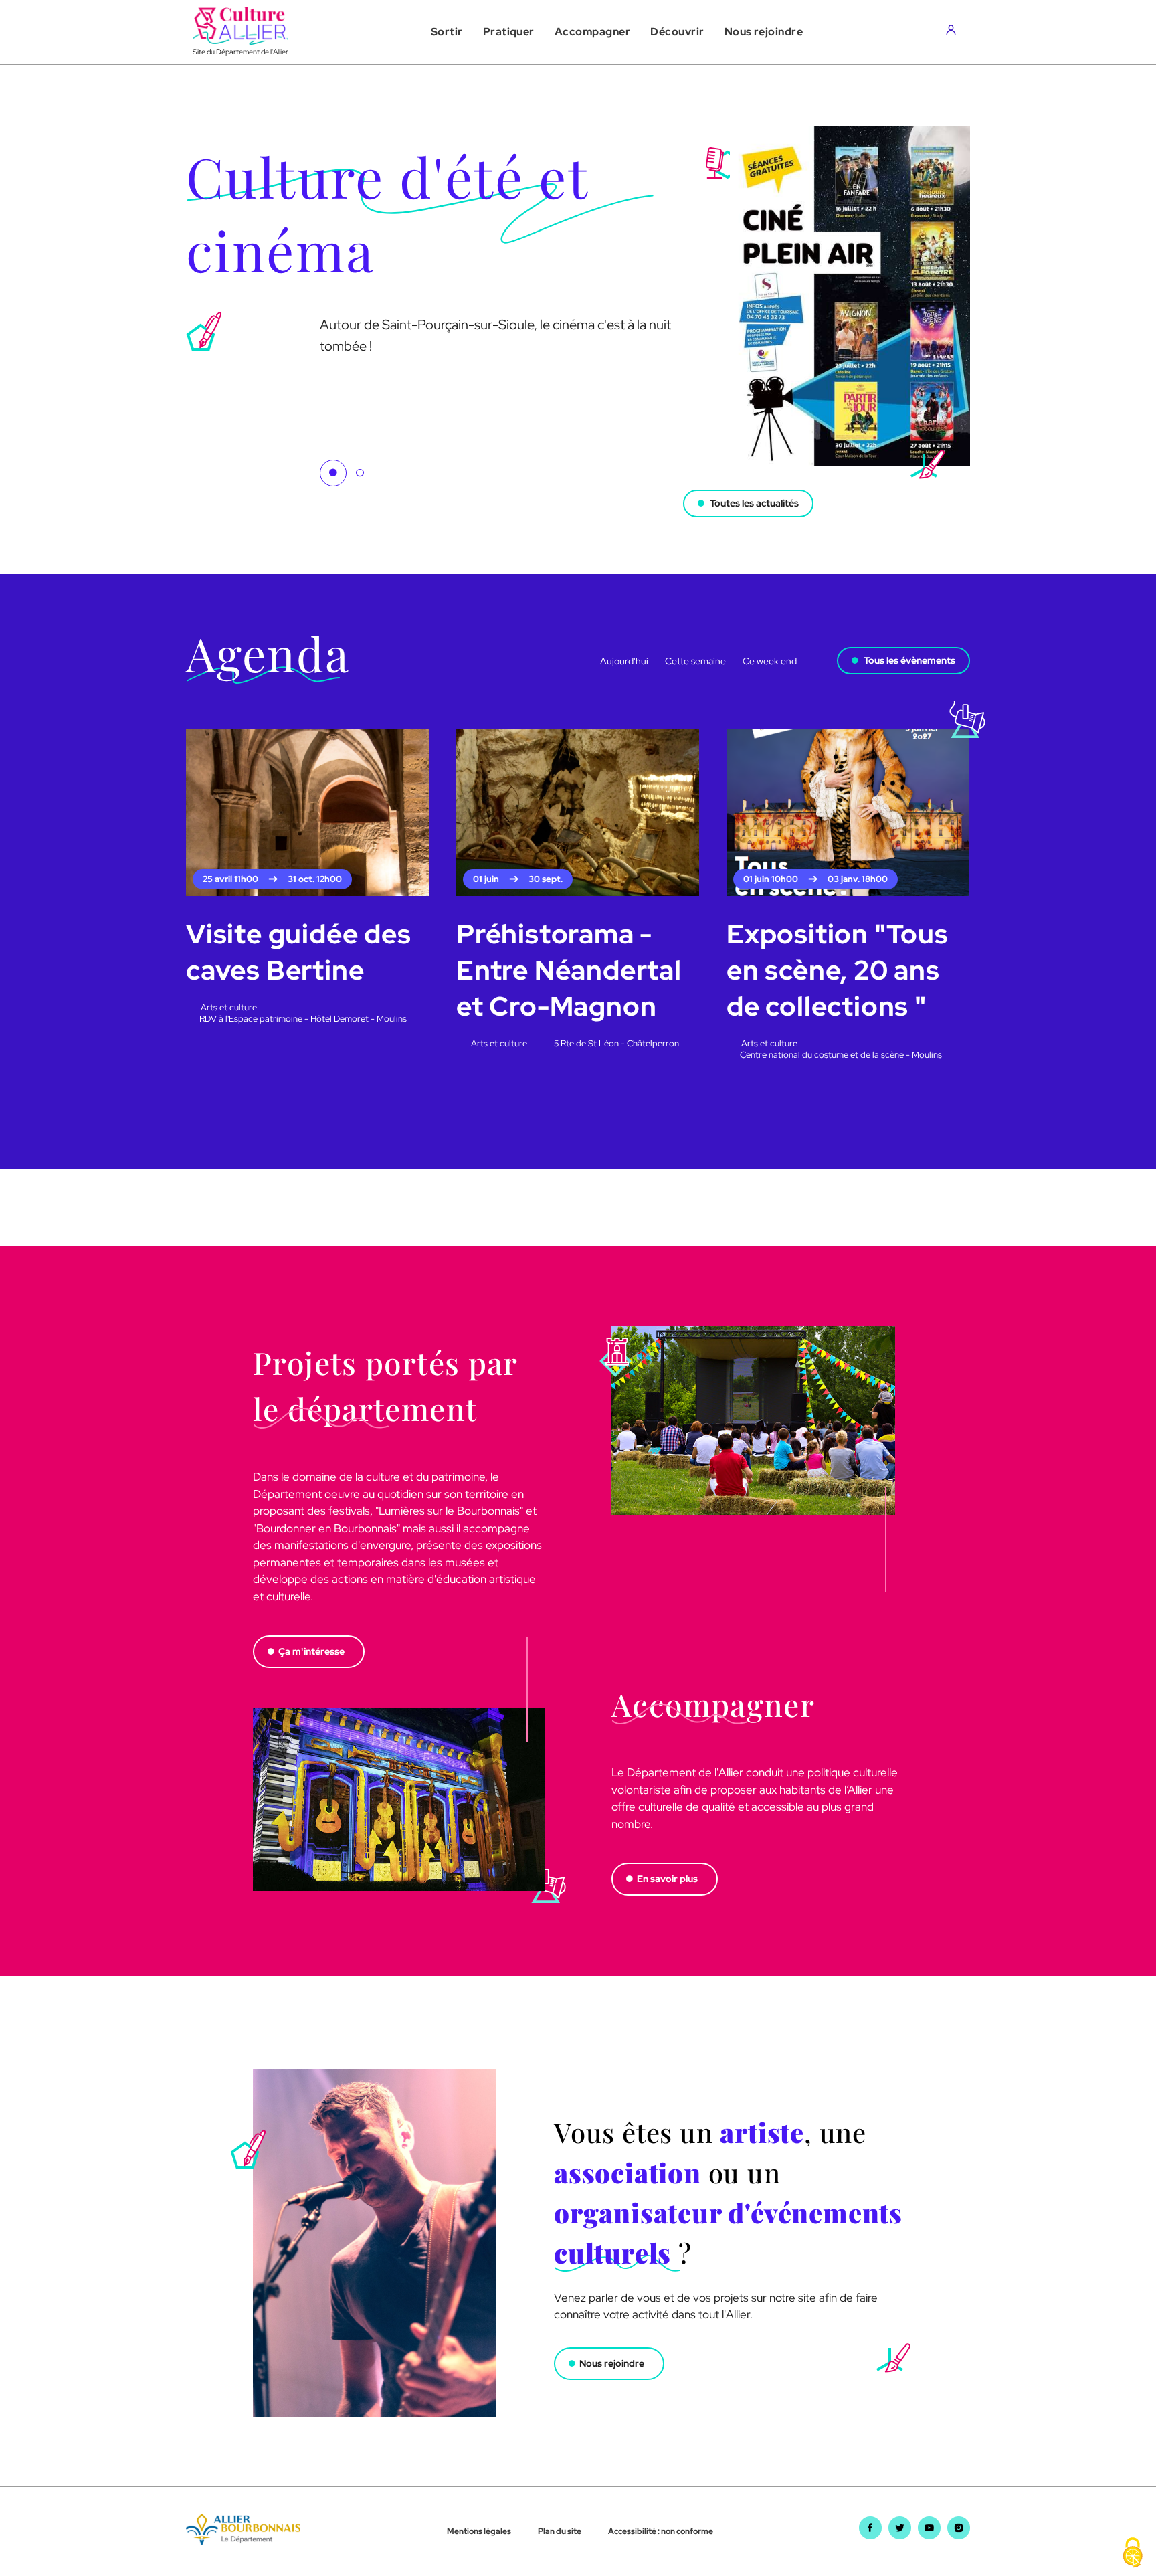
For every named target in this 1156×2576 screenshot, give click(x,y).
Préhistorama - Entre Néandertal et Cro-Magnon (569, 970)
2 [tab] (360, 473)
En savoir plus (667, 1879)
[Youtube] (929, 2535)
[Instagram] (959, 2535)
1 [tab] (333, 473)
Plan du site (560, 2531)
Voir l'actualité (220, 488)
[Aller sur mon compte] (954, 32)
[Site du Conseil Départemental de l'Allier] (243, 2541)
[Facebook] (870, 2535)
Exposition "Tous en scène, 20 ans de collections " (838, 970)
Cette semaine (695, 661)
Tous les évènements (909, 660)
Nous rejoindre (612, 2363)
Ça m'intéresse (311, 1651)
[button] (447, 32)
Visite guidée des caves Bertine (299, 952)
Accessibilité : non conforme (661, 2531)
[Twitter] (900, 2535)
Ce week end (770, 661)
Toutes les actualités (754, 503)
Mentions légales (479, 2531)
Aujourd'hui (624, 661)
